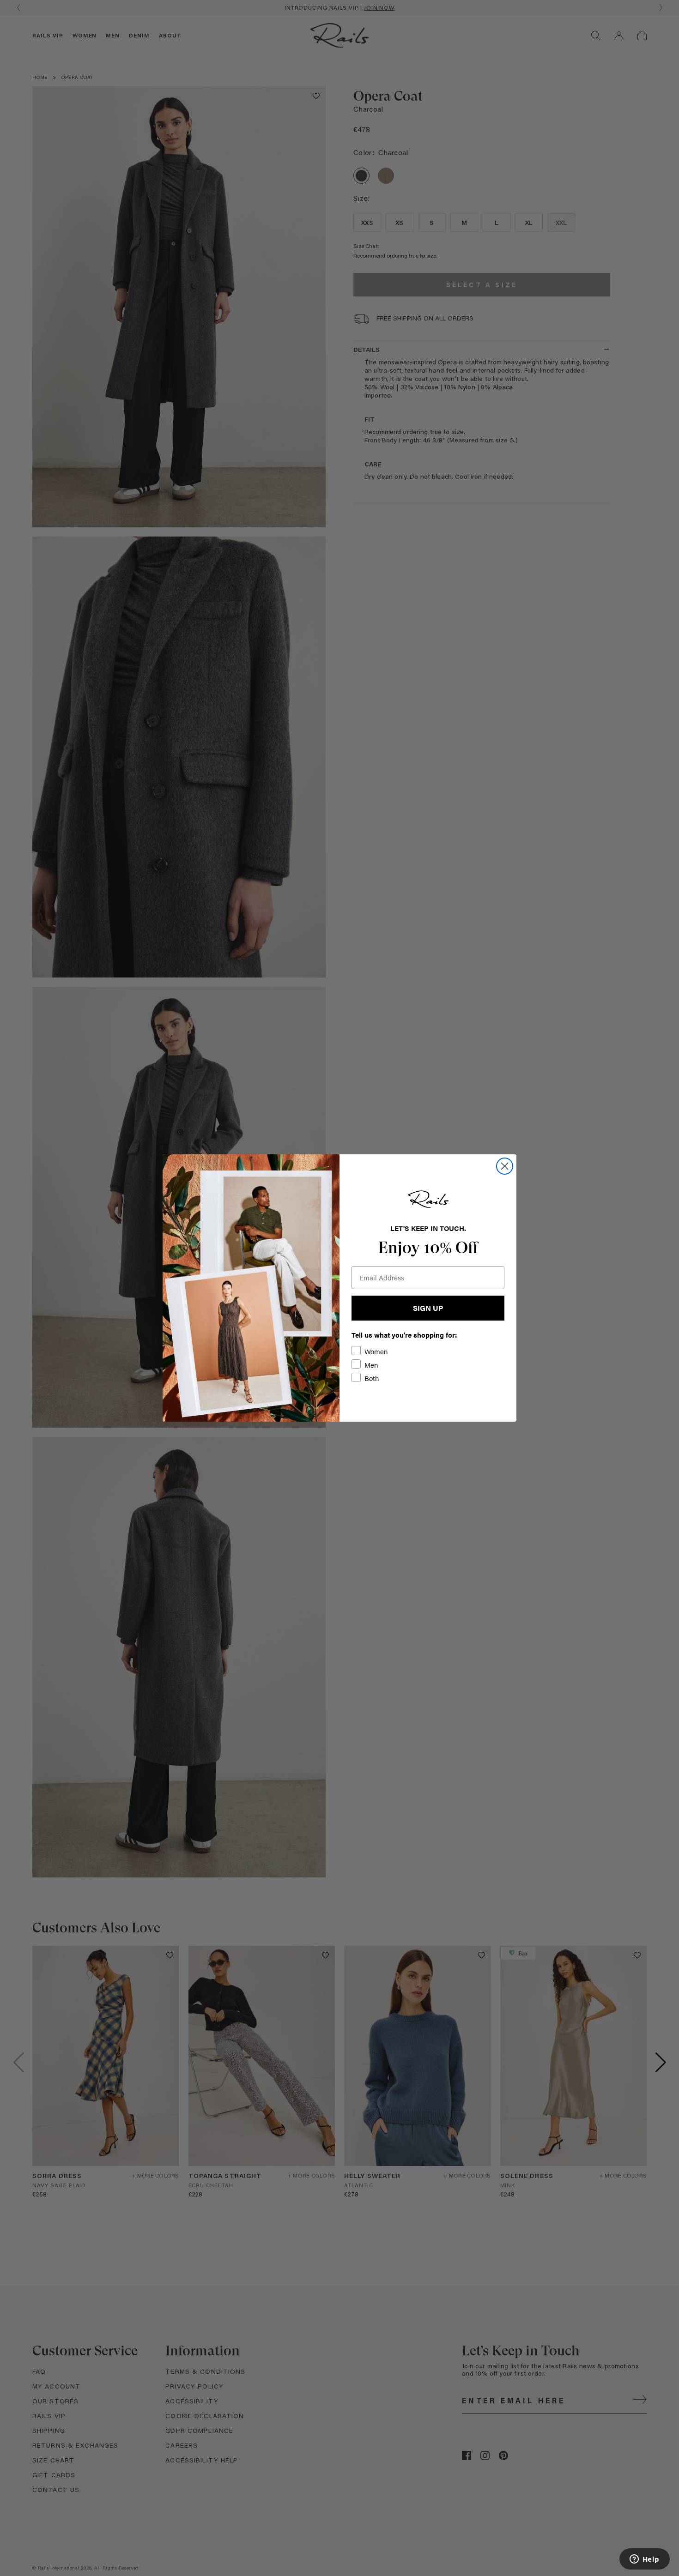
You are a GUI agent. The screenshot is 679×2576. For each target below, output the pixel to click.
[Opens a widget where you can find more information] (644, 2560)
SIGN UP (428, 1308)
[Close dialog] (505, 1166)
